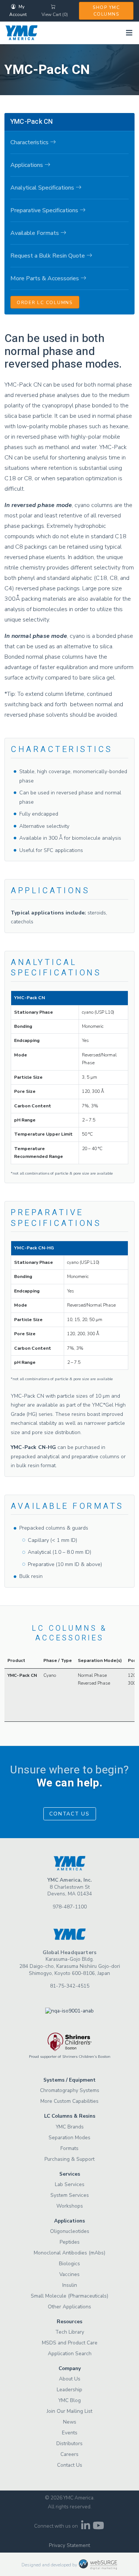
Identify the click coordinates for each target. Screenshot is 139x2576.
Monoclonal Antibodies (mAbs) (69, 2253)
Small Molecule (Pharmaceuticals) (69, 2296)
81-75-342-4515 (70, 1986)
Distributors (69, 2443)
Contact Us (69, 1814)
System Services (70, 2195)
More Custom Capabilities (69, 2101)
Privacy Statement (69, 2545)
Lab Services (70, 2184)
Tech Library (70, 2332)
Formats (69, 2148)
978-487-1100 (70, 1907)
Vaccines (69, 2274)
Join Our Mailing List (69, 2411)
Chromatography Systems (70, 2090)
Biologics (69, 2264)
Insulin (70, 2285)
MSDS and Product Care (70, 2343)
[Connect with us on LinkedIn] (86, 2527)
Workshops (70, 2206)
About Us (70, 2379)
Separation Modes (69, 2138)
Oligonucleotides (70, 2231)
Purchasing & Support (69, 2159)
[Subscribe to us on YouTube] (99, 2527)
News (70, 2422)
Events (70, 2433)
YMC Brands (70, 2127)
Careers (69, 2454)
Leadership (69, 2390)
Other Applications (69, 2307)
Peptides (70, 2242)
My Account (18, 11)
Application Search (70, 2354)
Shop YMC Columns (106, 11)
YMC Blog (69, 2400)
